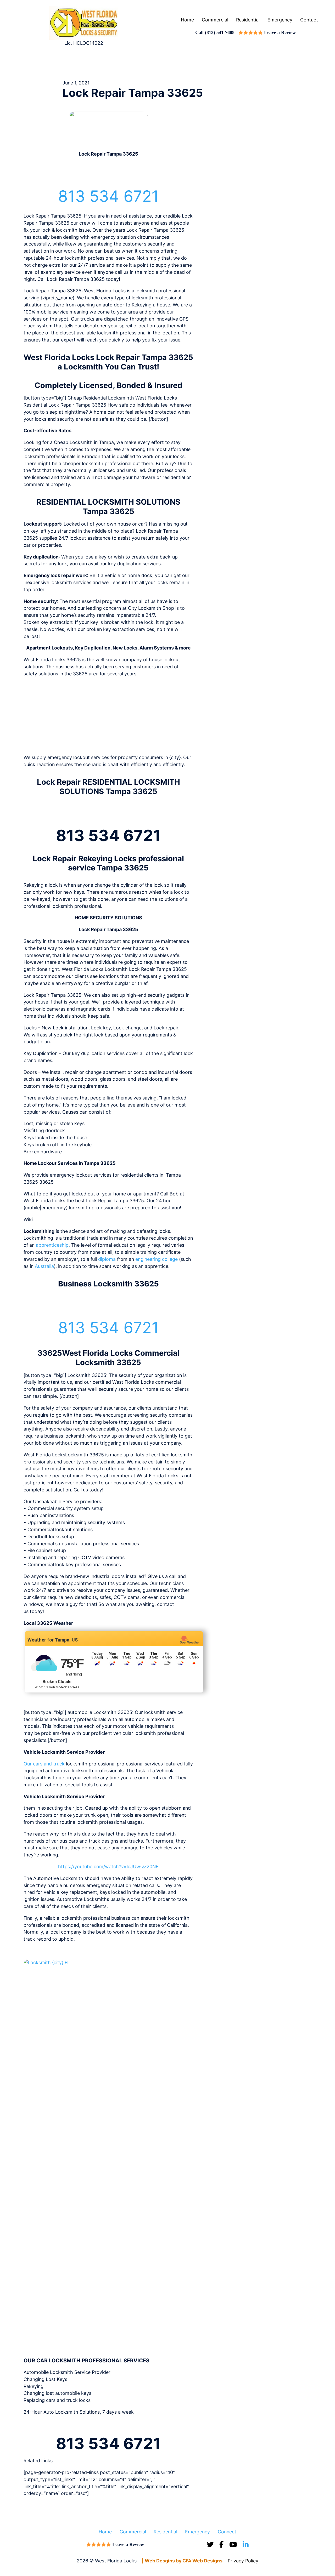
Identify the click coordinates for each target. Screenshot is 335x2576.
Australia (44, 1266)
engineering (148, 1259)
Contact (309, 20)
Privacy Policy (243, 2561)
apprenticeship (52, 1245)
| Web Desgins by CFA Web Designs (182, 2561)
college (170, 1259)
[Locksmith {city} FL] (108, 2155)
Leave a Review (280, 32)
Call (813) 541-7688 (215, 32)
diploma (107, 1259)
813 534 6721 (108, 196)
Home (187, 20)
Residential (248, 20)
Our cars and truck (44, 1764)
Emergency (280, 20)
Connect (227, 2531)
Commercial (215, 20)
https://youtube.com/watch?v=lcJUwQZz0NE (108, 1867)
